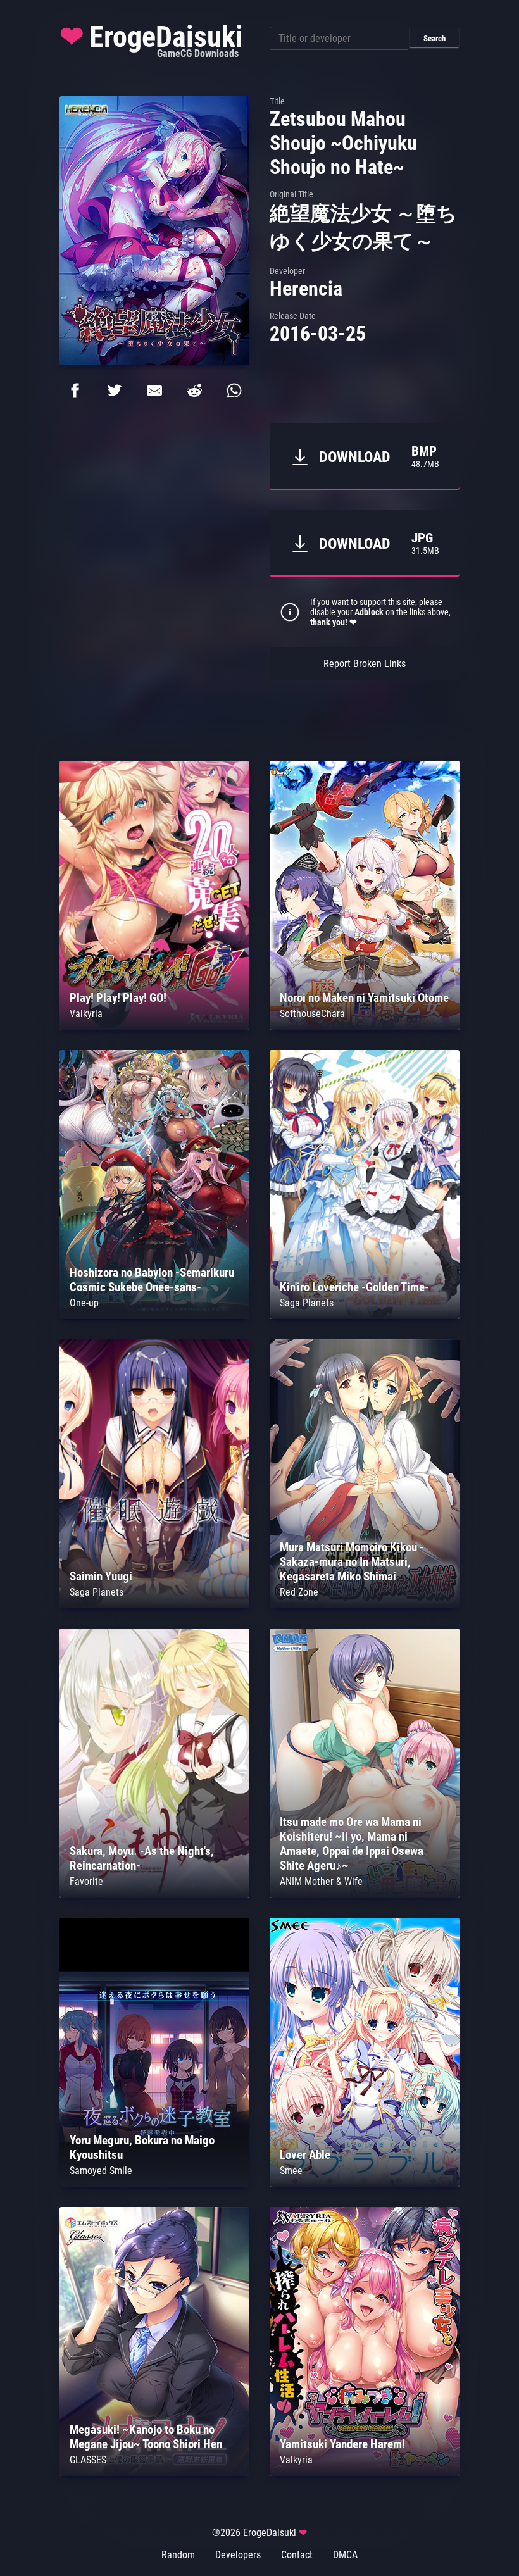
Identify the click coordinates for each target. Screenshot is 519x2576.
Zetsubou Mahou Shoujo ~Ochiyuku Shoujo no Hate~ (343, 143)
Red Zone (299, 1592)
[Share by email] (154, 391)
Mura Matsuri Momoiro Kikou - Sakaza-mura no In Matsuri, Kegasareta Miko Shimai (352, 1562)
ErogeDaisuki (151, 40)
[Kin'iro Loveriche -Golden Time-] (365, 1316)
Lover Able (305, 2155)
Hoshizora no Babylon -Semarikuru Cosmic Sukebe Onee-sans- (152, 1280)
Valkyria (86, 1014)
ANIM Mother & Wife (321, 1881)
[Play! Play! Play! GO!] (154, 1026)
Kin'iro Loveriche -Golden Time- (354, 1287)
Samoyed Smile (101, 2171)
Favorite (86, 1881)
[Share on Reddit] (194, 391)
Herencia (306, 289)
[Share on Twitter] (115, 391)
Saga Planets (307, 1303)
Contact (297, 2555)
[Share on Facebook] (75, 391)
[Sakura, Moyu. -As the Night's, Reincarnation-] (154, 1894)
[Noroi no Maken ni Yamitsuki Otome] (365, 1026)
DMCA (345, 2555)
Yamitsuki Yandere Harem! (342, 2444)
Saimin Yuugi (101, 1576)
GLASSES (88, 2460)
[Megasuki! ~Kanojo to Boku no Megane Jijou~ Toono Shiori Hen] (154, 2473)
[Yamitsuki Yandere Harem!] (365, 2473)
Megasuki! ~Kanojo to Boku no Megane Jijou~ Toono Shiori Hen (146, 2437)
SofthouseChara (312, 1014)
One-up (84, 1303)
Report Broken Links (365, 664)
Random (178, 2555)
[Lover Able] (365, 2183)
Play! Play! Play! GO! (118, 998)
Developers (238, 2555)
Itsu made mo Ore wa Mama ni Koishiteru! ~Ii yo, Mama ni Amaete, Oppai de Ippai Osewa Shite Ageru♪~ (352, 1844)
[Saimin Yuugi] (154, 1605)
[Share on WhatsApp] (234, 391)
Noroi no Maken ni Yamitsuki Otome (364, 998)
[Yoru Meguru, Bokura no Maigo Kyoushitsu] (154, 2183)
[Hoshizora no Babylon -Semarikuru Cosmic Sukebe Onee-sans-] (154, 1316)
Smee (291, 2171)
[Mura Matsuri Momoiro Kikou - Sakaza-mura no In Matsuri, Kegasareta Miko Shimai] (365, 1605)
